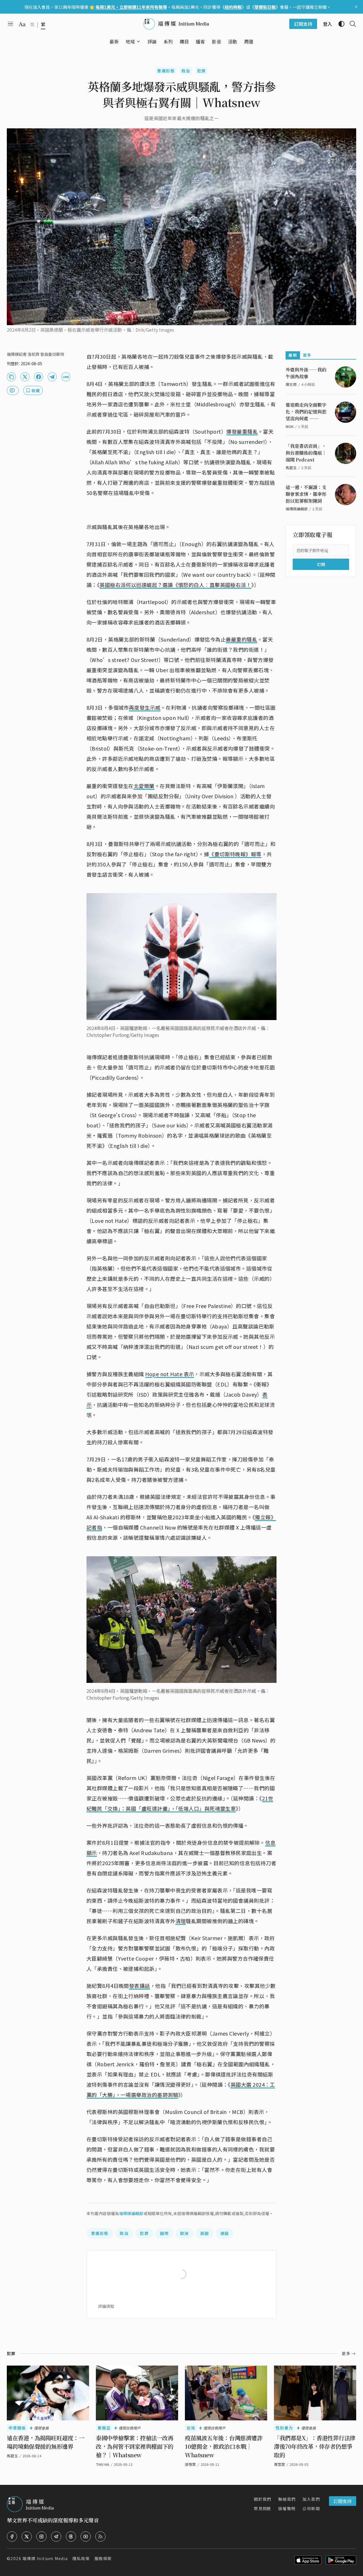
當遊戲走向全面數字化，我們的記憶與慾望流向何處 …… (306, 412)
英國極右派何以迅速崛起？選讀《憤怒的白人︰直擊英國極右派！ (175, 585)
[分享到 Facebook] (39, 377)
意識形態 (166, 71)
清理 (181, 1921)
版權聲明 (287, 2508)
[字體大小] (22, 24)
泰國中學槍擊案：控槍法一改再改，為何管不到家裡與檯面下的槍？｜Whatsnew (135, 2446)
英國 (205, 2233)
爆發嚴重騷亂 (242, 431)
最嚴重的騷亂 (241, 639)
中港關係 (17, 2428)
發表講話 (140, 1986)
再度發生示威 (145, 707)
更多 (307, 355)
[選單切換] (138, 41)
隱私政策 (81, 2558)
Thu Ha (103, 2464)
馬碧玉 (12, 2456)
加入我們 (311, 2499)
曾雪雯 (279, 2464)
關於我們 (263, 2499)
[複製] (11, 377)
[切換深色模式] (339, 24)
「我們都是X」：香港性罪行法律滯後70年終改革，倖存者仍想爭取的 (315, 2446)
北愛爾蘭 (144, 786)
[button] (130, 41)
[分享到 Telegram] (52, 377)
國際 (164, 2233)
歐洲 (184, 2233)
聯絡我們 (287, 2499)
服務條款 (103, 2558)
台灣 (191, 2428)
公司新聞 (311, 2508)
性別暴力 (284, 2428)
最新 (293, 355)
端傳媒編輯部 (131, 2213)
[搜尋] (351, 24)
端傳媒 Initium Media (45, 2558)
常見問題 (263, 2508)
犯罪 (201, 71)
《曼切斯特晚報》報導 (235, 854)
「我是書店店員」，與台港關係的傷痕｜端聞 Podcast (306, 453)
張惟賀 (190, 2464)
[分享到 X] (25, 377)
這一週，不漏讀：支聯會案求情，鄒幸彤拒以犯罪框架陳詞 (306, 494)
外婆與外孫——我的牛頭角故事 (306, 373)
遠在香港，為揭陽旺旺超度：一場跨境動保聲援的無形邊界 (46, 2442)
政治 (186, 71)
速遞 (225, 2233)
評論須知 (106, 2306)
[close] (356, 7)
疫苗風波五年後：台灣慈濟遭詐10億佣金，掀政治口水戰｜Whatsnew (224, 2446)
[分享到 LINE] (66, 377)
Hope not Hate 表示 (170, 1374)
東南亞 (104, 2428)
